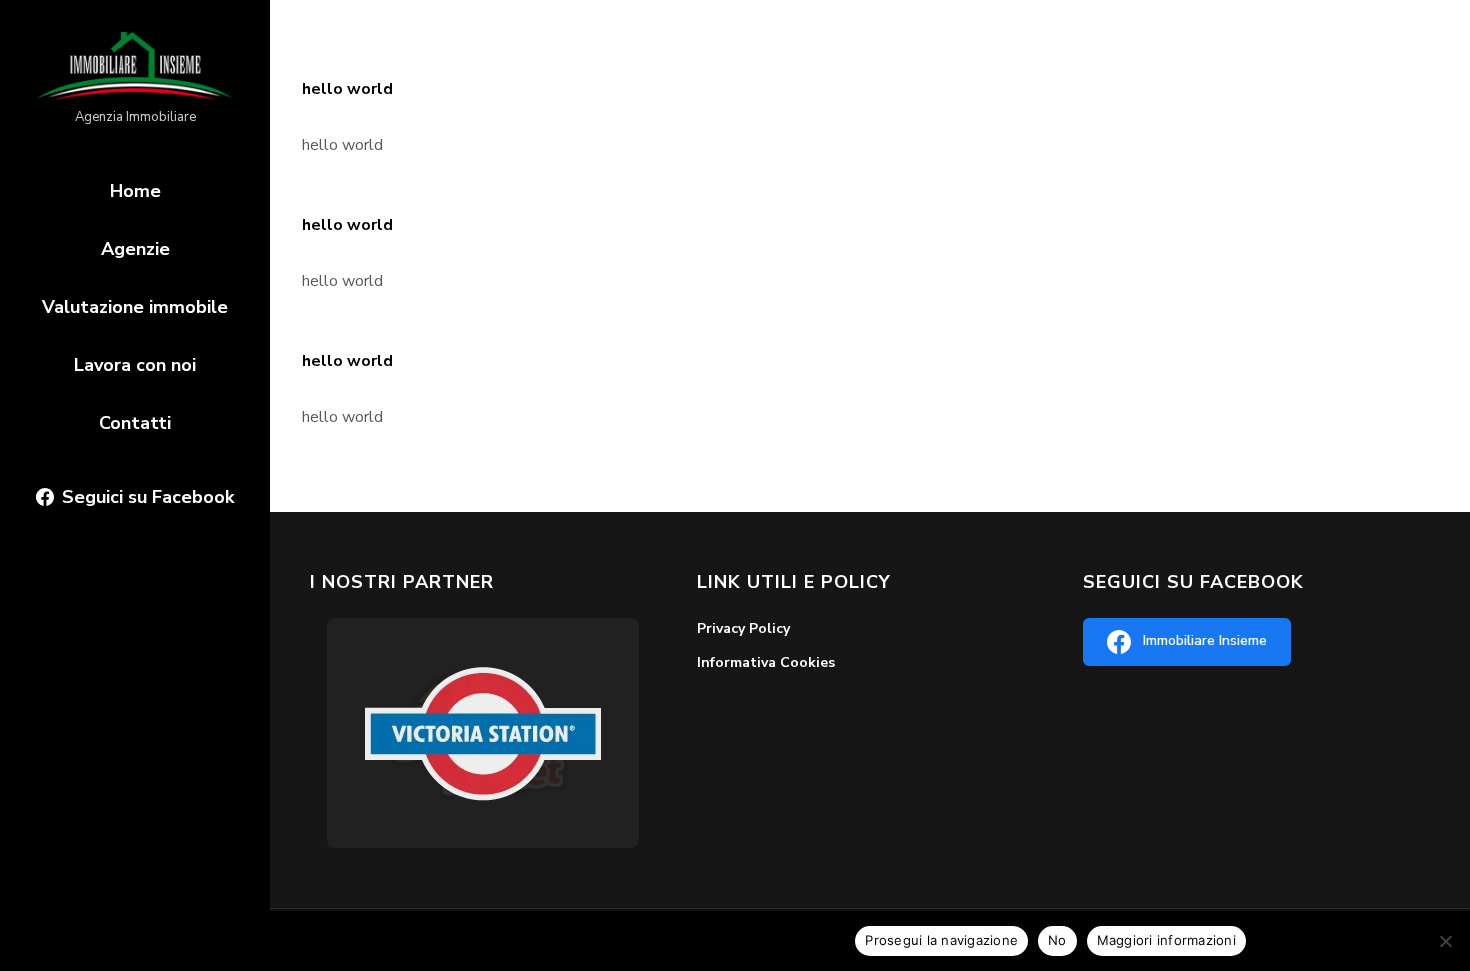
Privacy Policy (743, 628)
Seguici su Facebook (148, 497)
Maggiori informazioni (1166, 940)
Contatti (135, 423)
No (1057, 940)
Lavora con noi (135, 365)
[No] (1445, 941)
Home (135, 191)
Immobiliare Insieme (1205, 640)
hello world (347, 89)
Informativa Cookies (766, 662)
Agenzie (135, 249)
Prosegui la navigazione (941, 940)
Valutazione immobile (135, 307)
